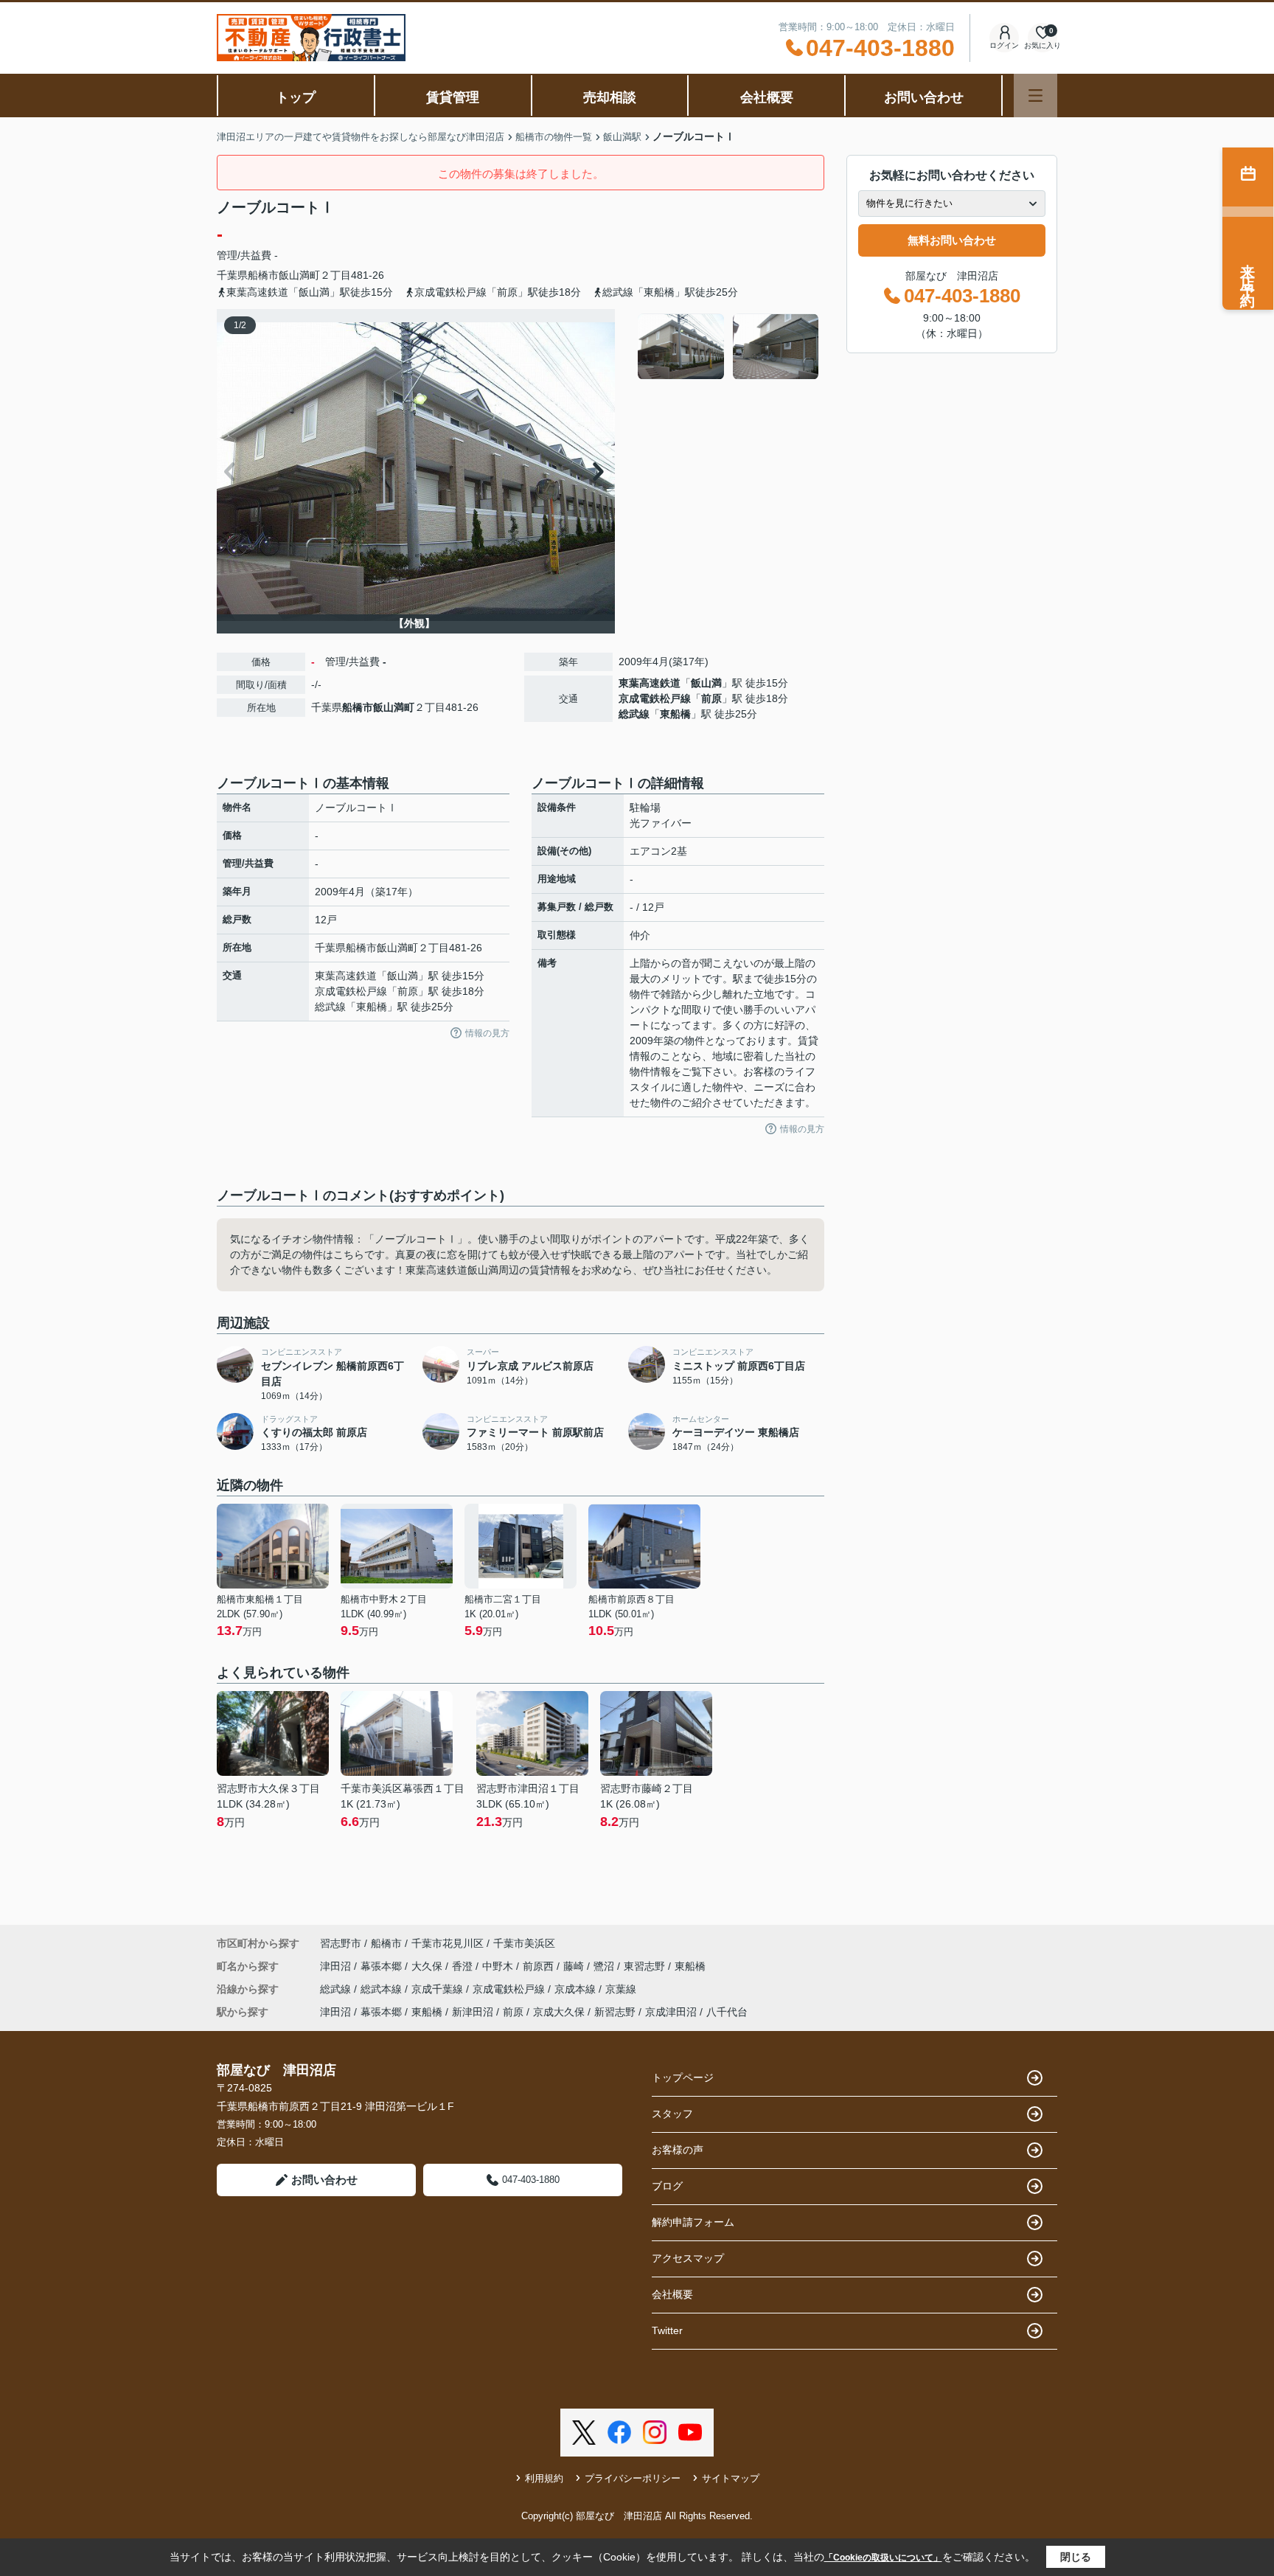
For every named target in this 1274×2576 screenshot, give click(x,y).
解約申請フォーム (693, 2222)
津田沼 (337, 1966)
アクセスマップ (688, 2258)
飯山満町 (299, 275)
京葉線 (621, 1989)
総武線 (634, 714)
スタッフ (672, 2114)
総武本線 (383, 1989)
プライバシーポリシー (633, 2478)
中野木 (499, 1966)
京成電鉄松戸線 (655, 698)
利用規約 (544, 2478)
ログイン (1004, 45)
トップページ (683, 2077)
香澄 (464, 1966)
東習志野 (646, 1966)
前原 (711, 698)
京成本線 (577, 1989)
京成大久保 (559, 2012)
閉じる (1076, 2557)
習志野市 (341, 1943)
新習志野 (615, 2012)
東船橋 (675, 714)
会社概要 (767, 97)
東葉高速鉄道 (650, 683)
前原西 (540, 1966)
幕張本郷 (383, 1966)
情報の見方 (487, 1033)
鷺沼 (605, 1966)
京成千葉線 (439, 1989)
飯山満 (706, 683)
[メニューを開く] (1035, 96)
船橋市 (263, 275)
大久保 (428, 1966)
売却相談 (610, 97)
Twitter (667, 2330)
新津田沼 (473, 2012)
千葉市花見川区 (448, 1943)
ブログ (667, 2186)
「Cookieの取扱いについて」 (883, 2558)
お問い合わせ (924, 97)
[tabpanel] (729, 347)
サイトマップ (731, 2478)
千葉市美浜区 (524, 1943)
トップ (296, 97)
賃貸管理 (453, 97)
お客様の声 (678, 2150)
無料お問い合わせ (952, 240)
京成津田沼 (671, 2012)
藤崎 (575, 1966)
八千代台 (727, 2012)
